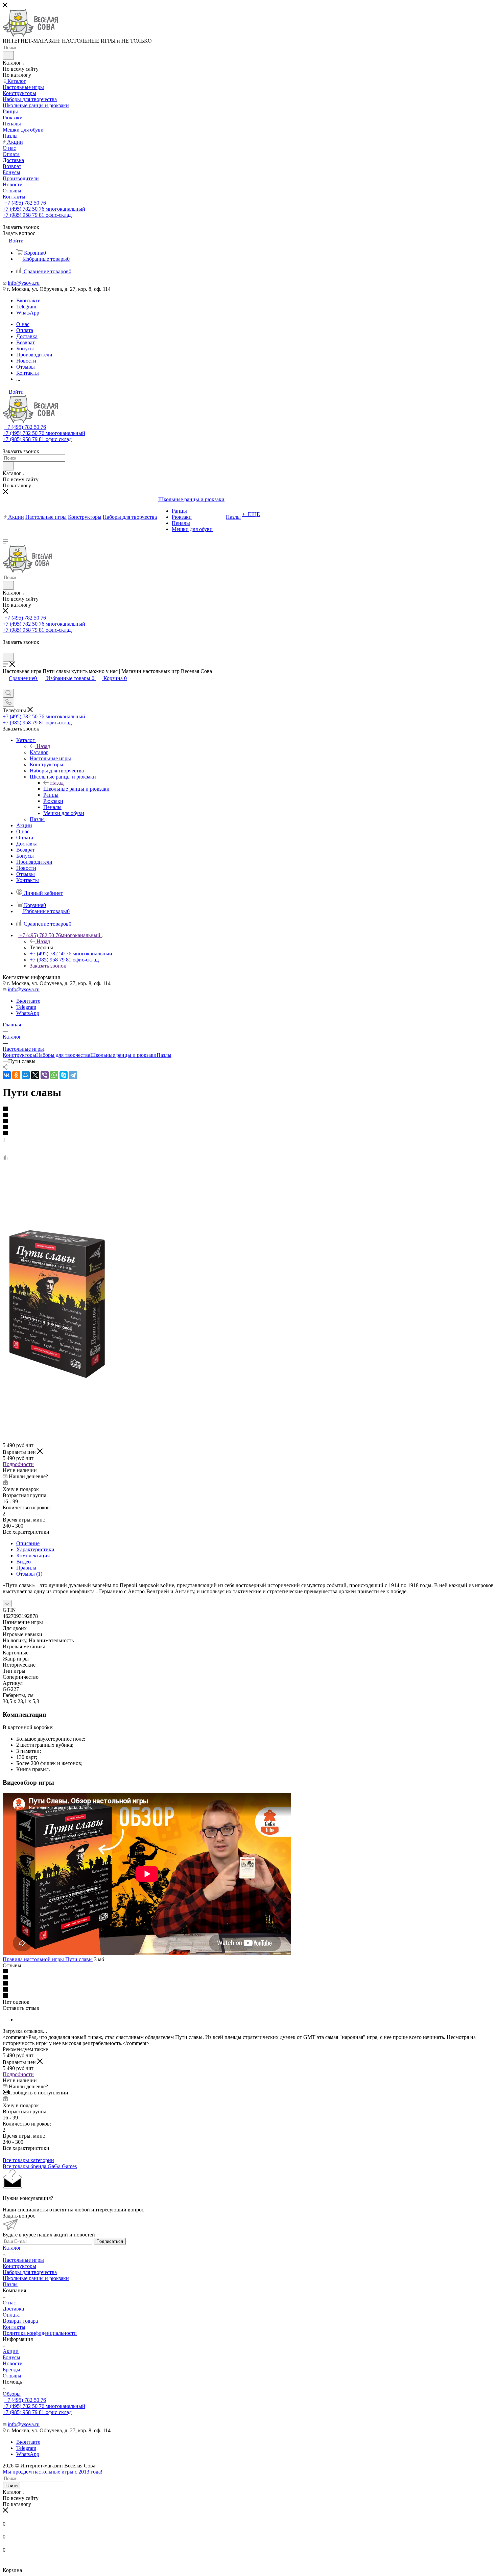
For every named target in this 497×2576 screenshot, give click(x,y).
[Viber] (45, 1075)
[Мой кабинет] (6, 649)
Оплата (11, 2315)
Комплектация (33, 1556)
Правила (26, 1568)
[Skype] (64, 1075)
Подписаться (110, 2241)
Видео (23, 1562)
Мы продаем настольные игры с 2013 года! (53, 2472)
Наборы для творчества (63, 1055)
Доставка (13, 2309)
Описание (28, 1543)
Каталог (39, 752)
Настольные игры (23, 2260)
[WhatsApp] (54, 1075)
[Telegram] (73, 1075)
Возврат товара (20, 2321)
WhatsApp (28, 313)
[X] (35, 1075)
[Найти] (8, 55)
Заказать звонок (48, 966)
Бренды (11, 2370)
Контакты (14, 2327)
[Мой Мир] (26, 1075)
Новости (13, 2363)
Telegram (26, 307)
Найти (11, 2486)
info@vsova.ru (24, 283)
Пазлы (164, 1055)
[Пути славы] (57, 1378)
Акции (11, 2351)
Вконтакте (28, 300)
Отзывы (12, 2376)
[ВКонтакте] (7, 1075)
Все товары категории (28, 2160)
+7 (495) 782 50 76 (25, 203)
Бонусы (11, 2357)
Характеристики (35, 1549)
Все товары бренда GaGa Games (40, 2166)
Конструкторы (19, 1055)
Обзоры (12, 2394)
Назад (43, 746)
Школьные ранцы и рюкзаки (76, 789)
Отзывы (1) (29, 1574)
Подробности (18, 1464)
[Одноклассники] (16, 1075)
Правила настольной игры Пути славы (48, 1959)
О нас (9, 2303)
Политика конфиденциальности (40, 2333)
